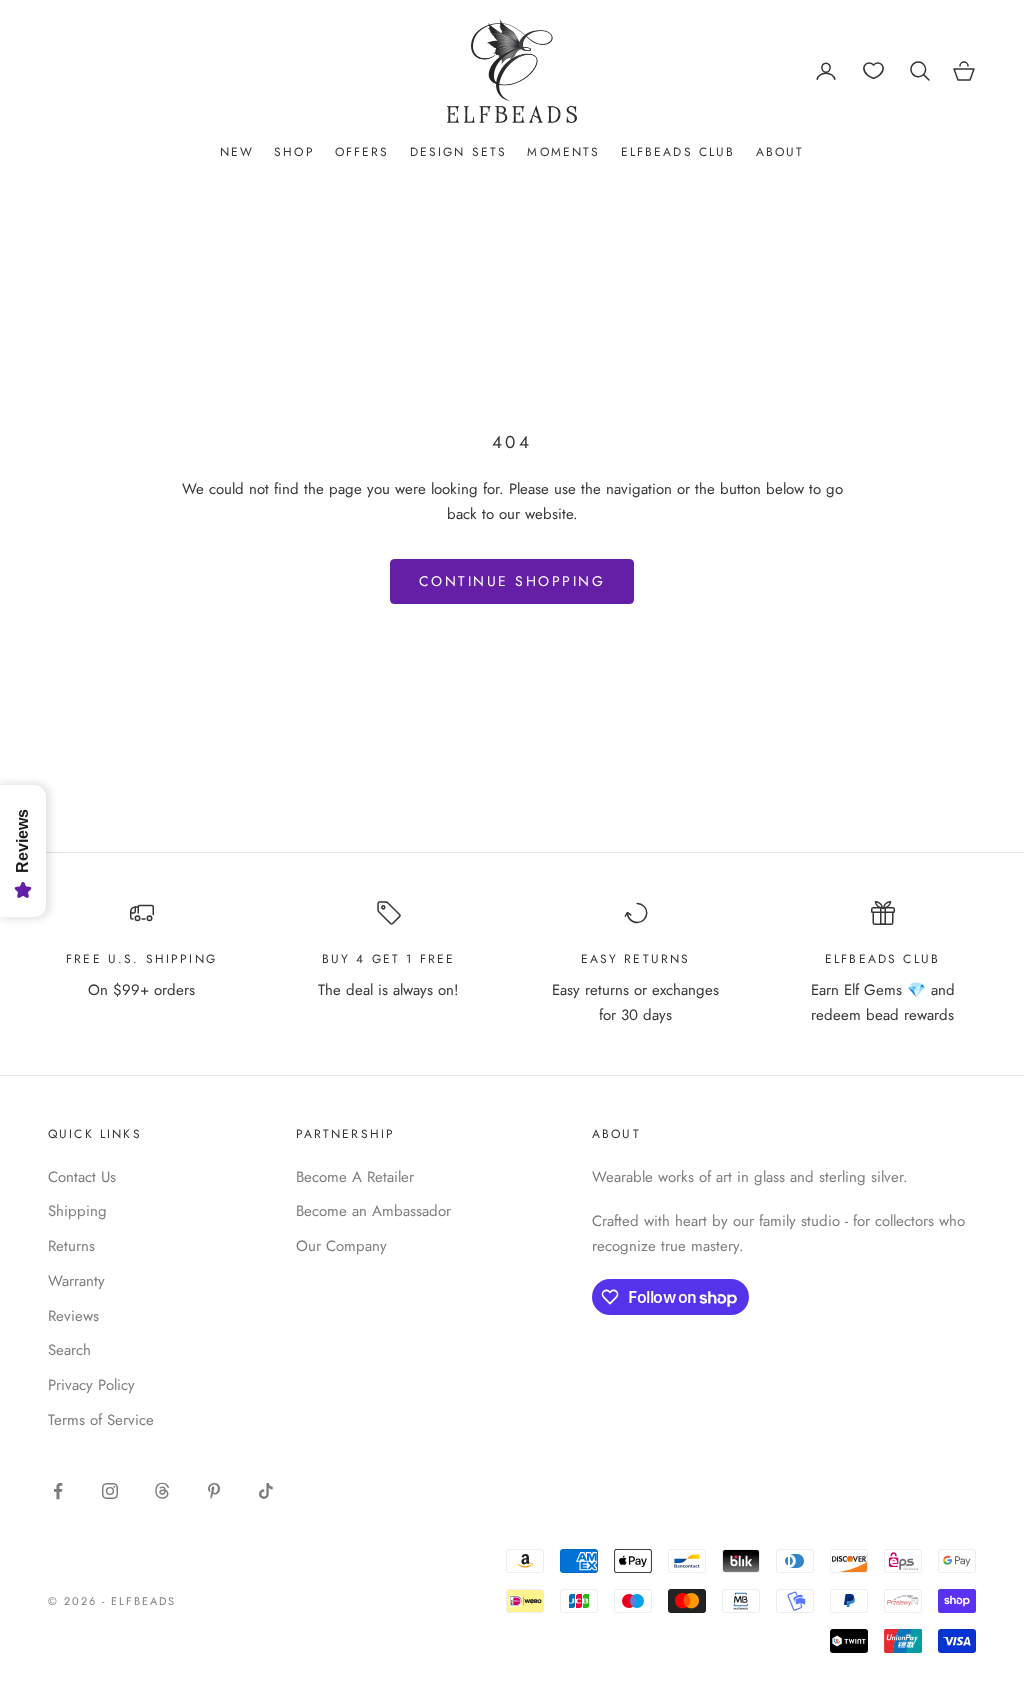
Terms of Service (101, 1420)
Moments (563, 152)
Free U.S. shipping (141, 959)
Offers (362, 152)
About (780, 152)
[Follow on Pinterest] (214, 1491)
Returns (71, 1246)
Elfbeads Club (678, 152)
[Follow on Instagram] (110, 1491)
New (237, 152)
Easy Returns (636, 959)
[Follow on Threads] (162, 1491)
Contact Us (82, 1177)
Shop (294, 152)
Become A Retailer (355, 1177)
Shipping (77, 1211)
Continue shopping (512, 581)
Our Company (341, 1246)
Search (69, 1350)
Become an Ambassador (373, 1211)
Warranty (76, 1281)
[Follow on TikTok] (266, 1491)
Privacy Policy (91, 1385)
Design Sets (459, 152)
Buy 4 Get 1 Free (389, 959)
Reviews (73, 1316)
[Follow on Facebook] (58, 1491)
